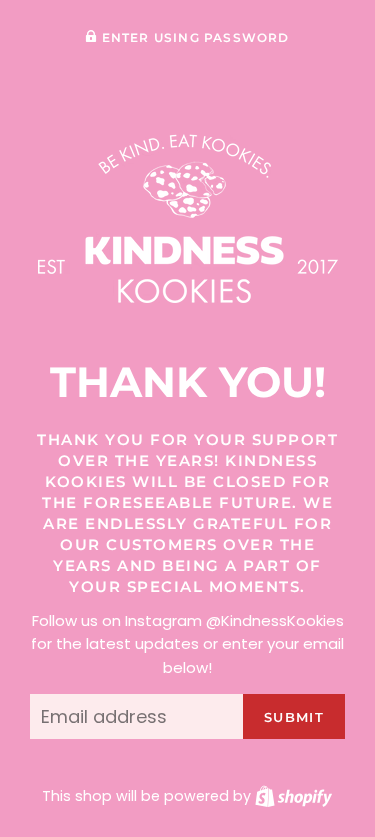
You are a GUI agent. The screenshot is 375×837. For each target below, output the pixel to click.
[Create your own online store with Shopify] (293, 796)
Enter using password (193, 37)
